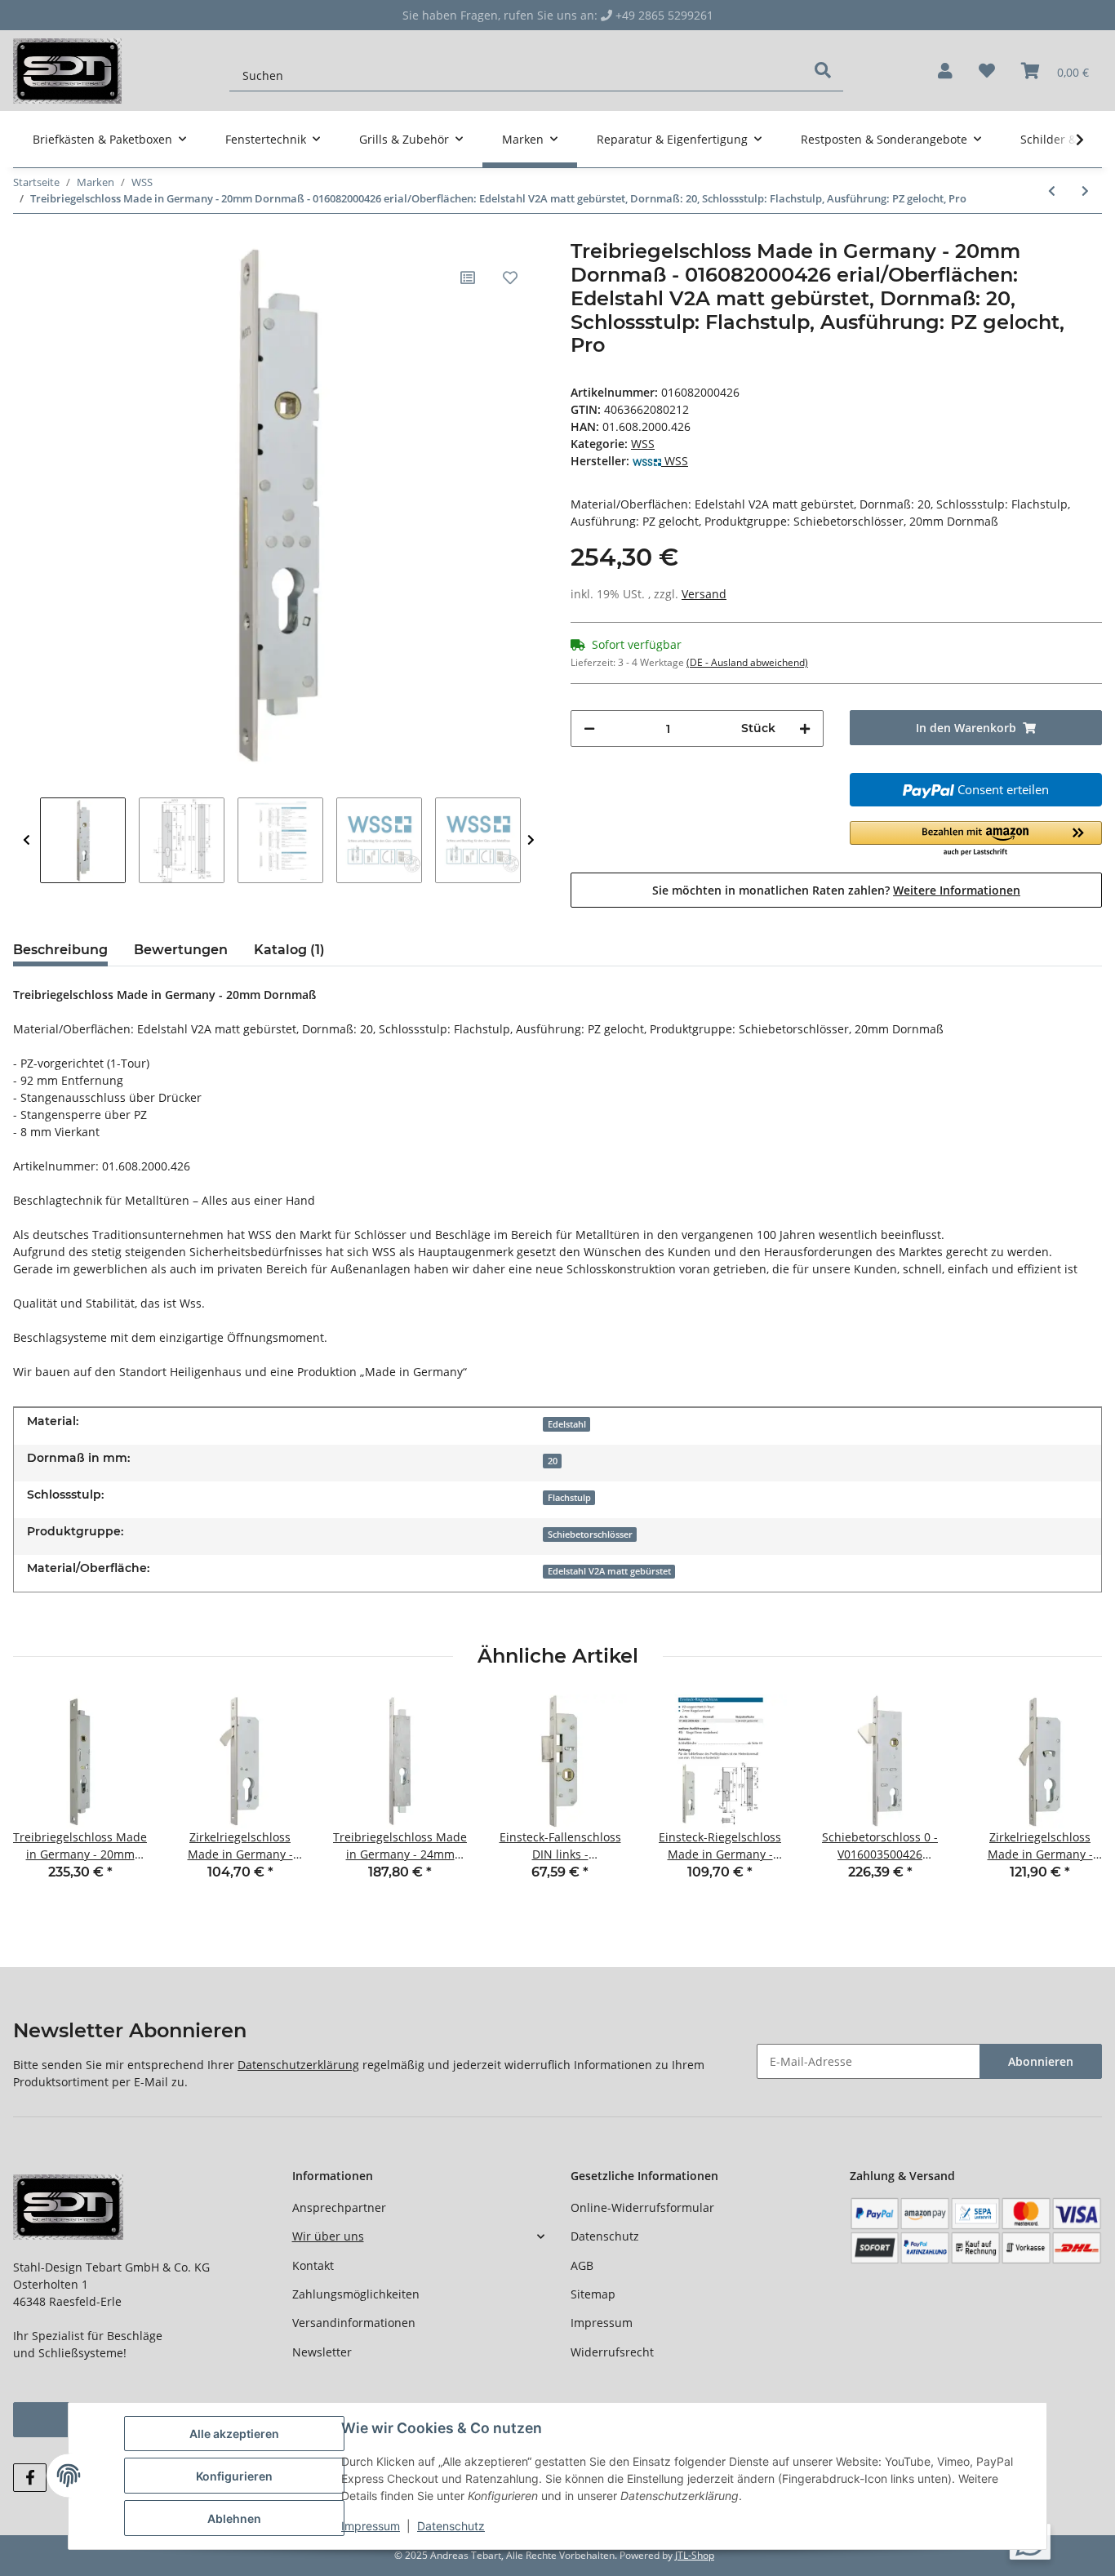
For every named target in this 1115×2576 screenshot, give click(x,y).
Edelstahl (567, 1424)
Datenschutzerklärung (298, 2065)
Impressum (602, 2323)
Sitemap (593, 2294)
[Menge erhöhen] (805, 728)
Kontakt (313, 2265)
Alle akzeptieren (234, 2434)
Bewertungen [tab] (181, 950)
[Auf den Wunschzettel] (510, 278)
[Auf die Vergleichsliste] (468, 278)
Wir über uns (328, 2236)
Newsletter (322, 2352)
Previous (27, 840)
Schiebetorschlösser (590, 1534)
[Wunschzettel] (987, 71)
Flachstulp (569, 1498)
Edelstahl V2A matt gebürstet (609, 1571)
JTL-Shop (695, 2555)
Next (531, 840)
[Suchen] (823, 70)
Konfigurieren (234, 2476)
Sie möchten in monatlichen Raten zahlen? (836, 890)
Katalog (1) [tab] (289, 950)
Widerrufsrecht (612, 2352)
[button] (945, 71)
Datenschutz (605, 2236)
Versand (704, 594)
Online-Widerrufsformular (642, 2207)
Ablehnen (234, 2518)
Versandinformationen (354, 2323)
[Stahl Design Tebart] (67, 71)
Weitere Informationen (957, 890)
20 (553, 1461)
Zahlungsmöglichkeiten (356, 2294)
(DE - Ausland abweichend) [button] (747, 662)
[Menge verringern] (589, 728)
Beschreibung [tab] (60, 950)
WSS (643, 444)
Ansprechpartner (339, 2207)
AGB (582, 2265)
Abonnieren (1041, 2061)
